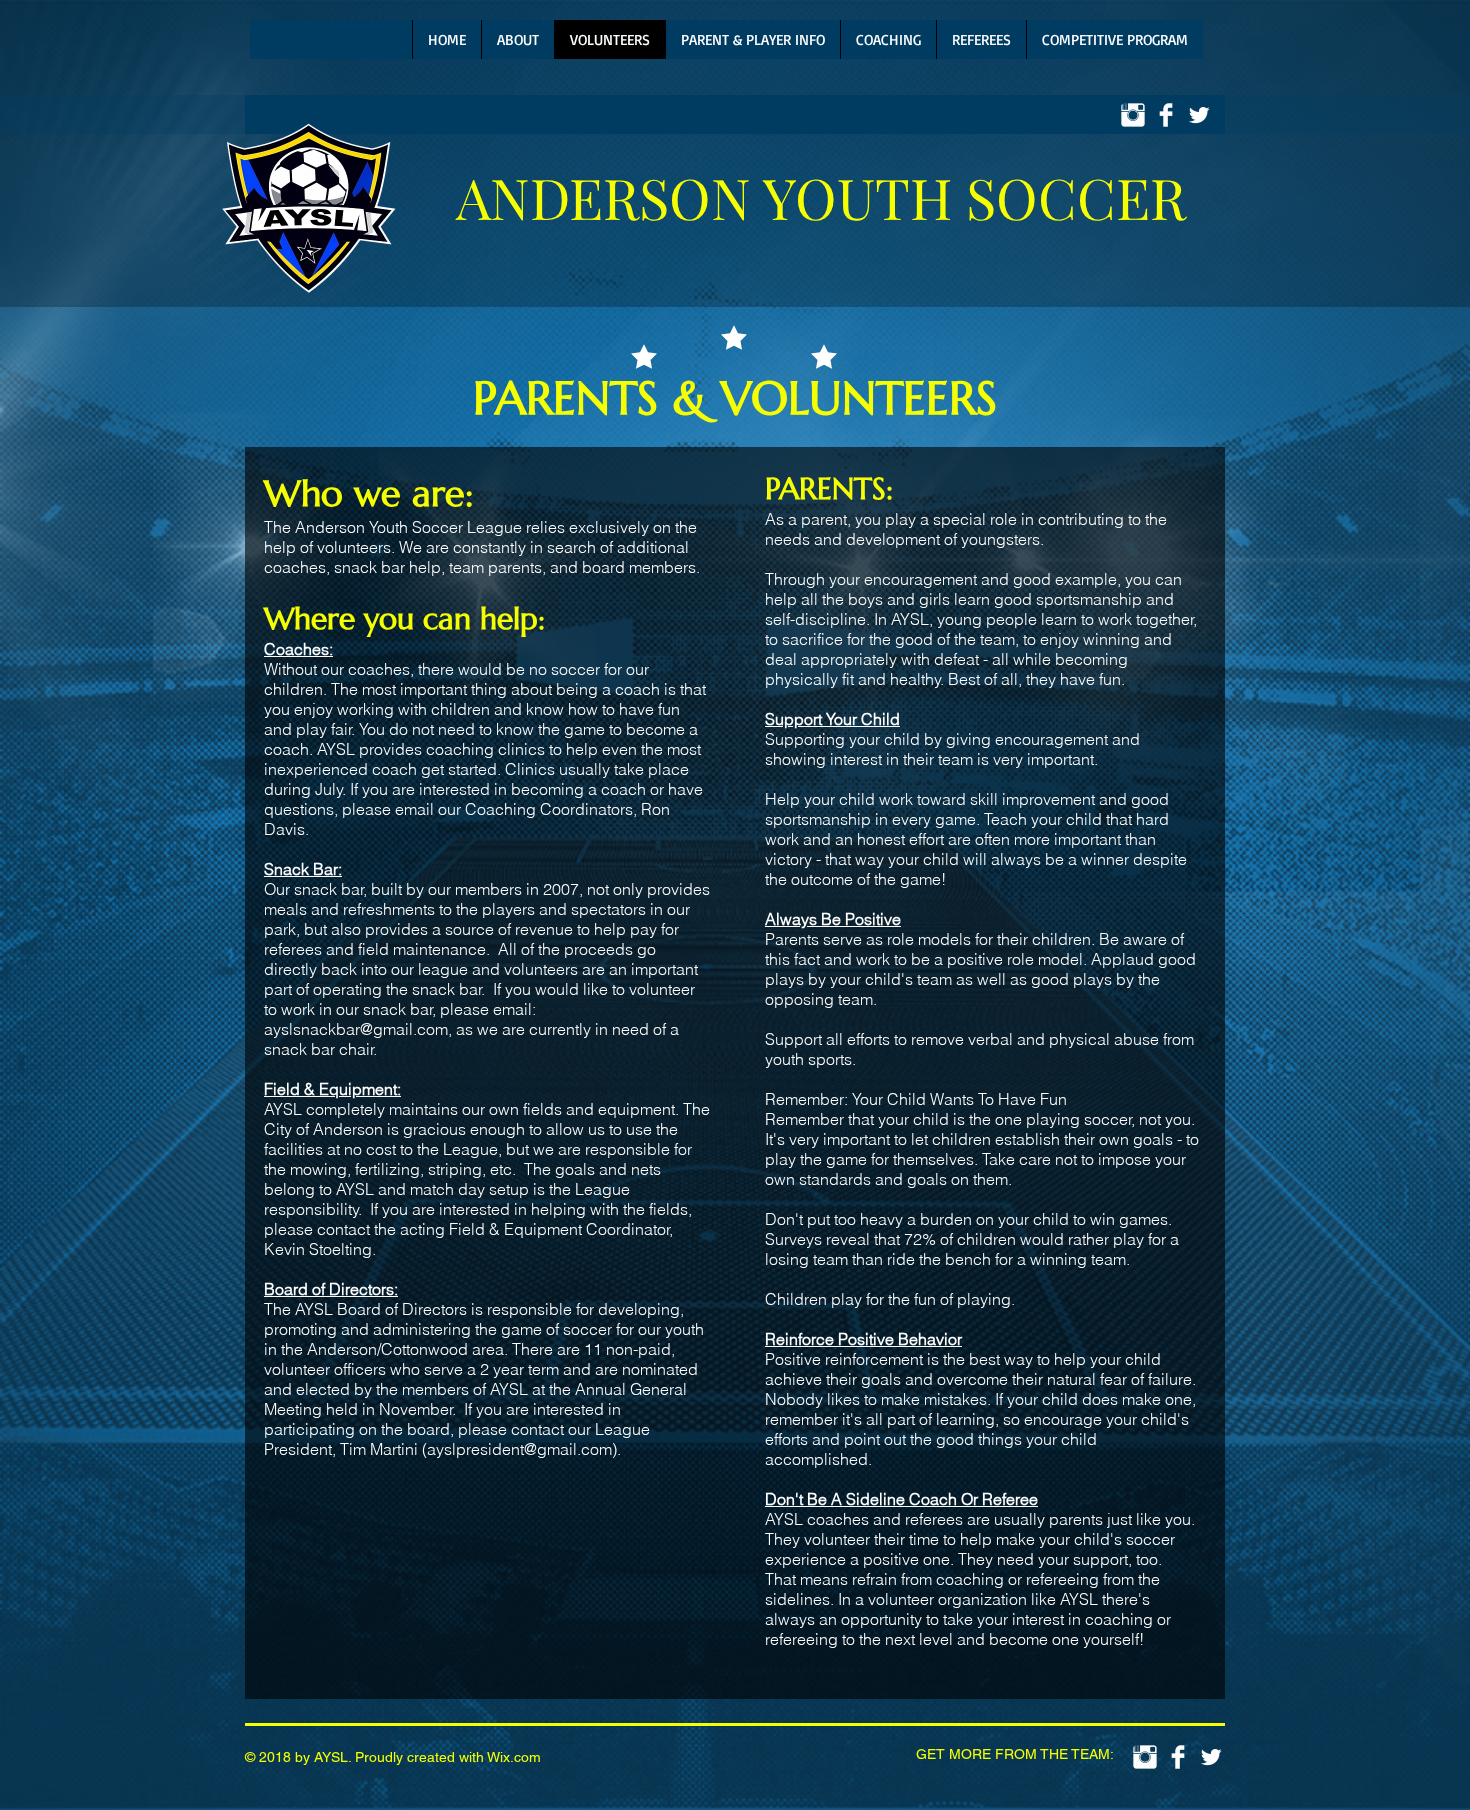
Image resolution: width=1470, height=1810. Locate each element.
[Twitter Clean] (1199, 115)
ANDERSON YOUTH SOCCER (821, 196)
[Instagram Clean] (1133, 115)
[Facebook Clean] (1166, 115)
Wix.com (514, 1757)
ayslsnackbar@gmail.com (356, 1029)
